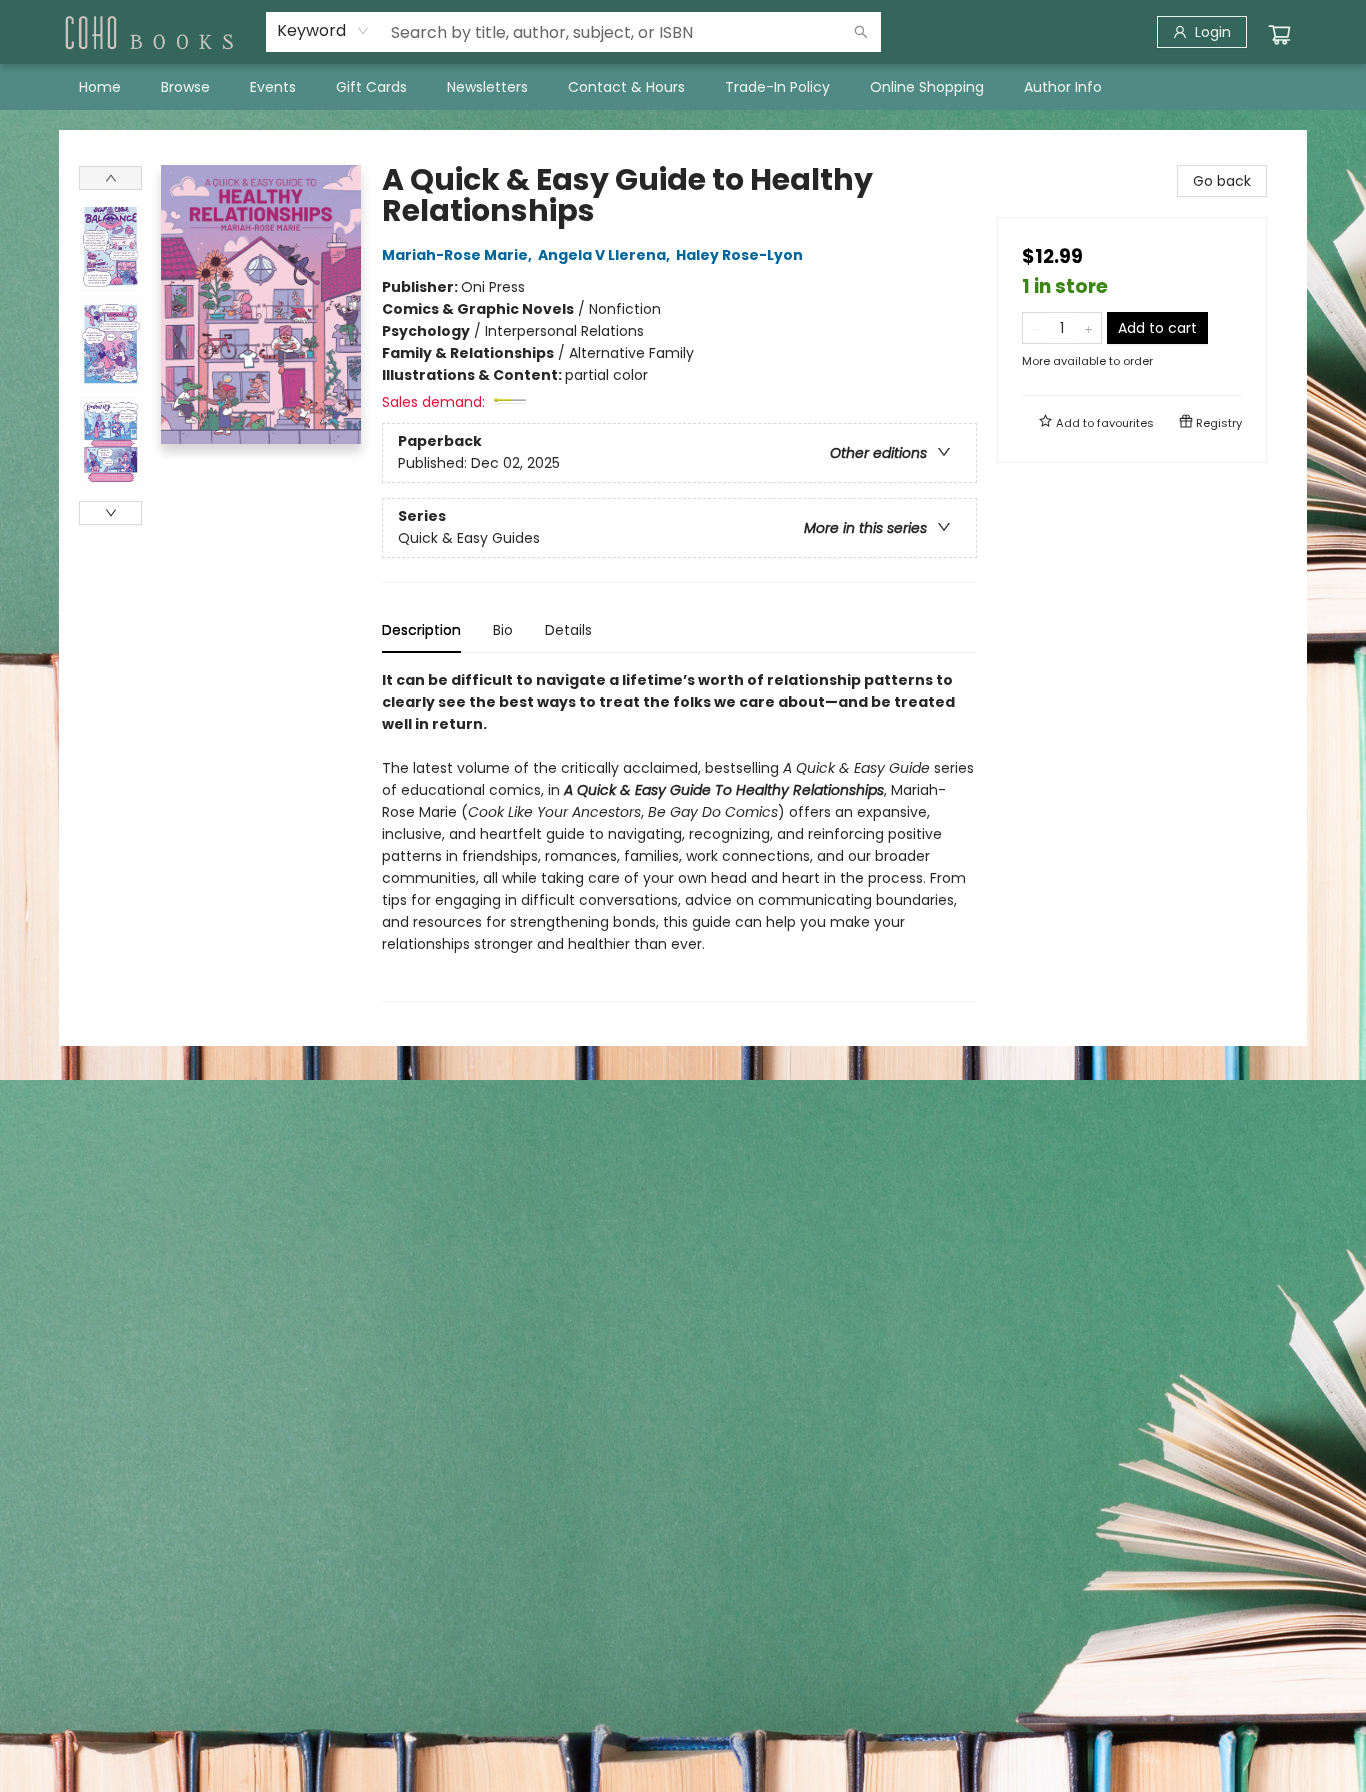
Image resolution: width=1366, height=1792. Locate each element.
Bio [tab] (503, 630)
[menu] (683, 87)
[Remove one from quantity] (1035, 328)
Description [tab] (421, 630)
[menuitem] (100, 87)
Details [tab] (568, 630)
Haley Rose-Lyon (739, 255)
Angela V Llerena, (605, 255)
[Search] (861, 32)
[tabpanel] (679, 835)
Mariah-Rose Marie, (458, 255)
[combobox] (323, 31)
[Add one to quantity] (1088, 328)
